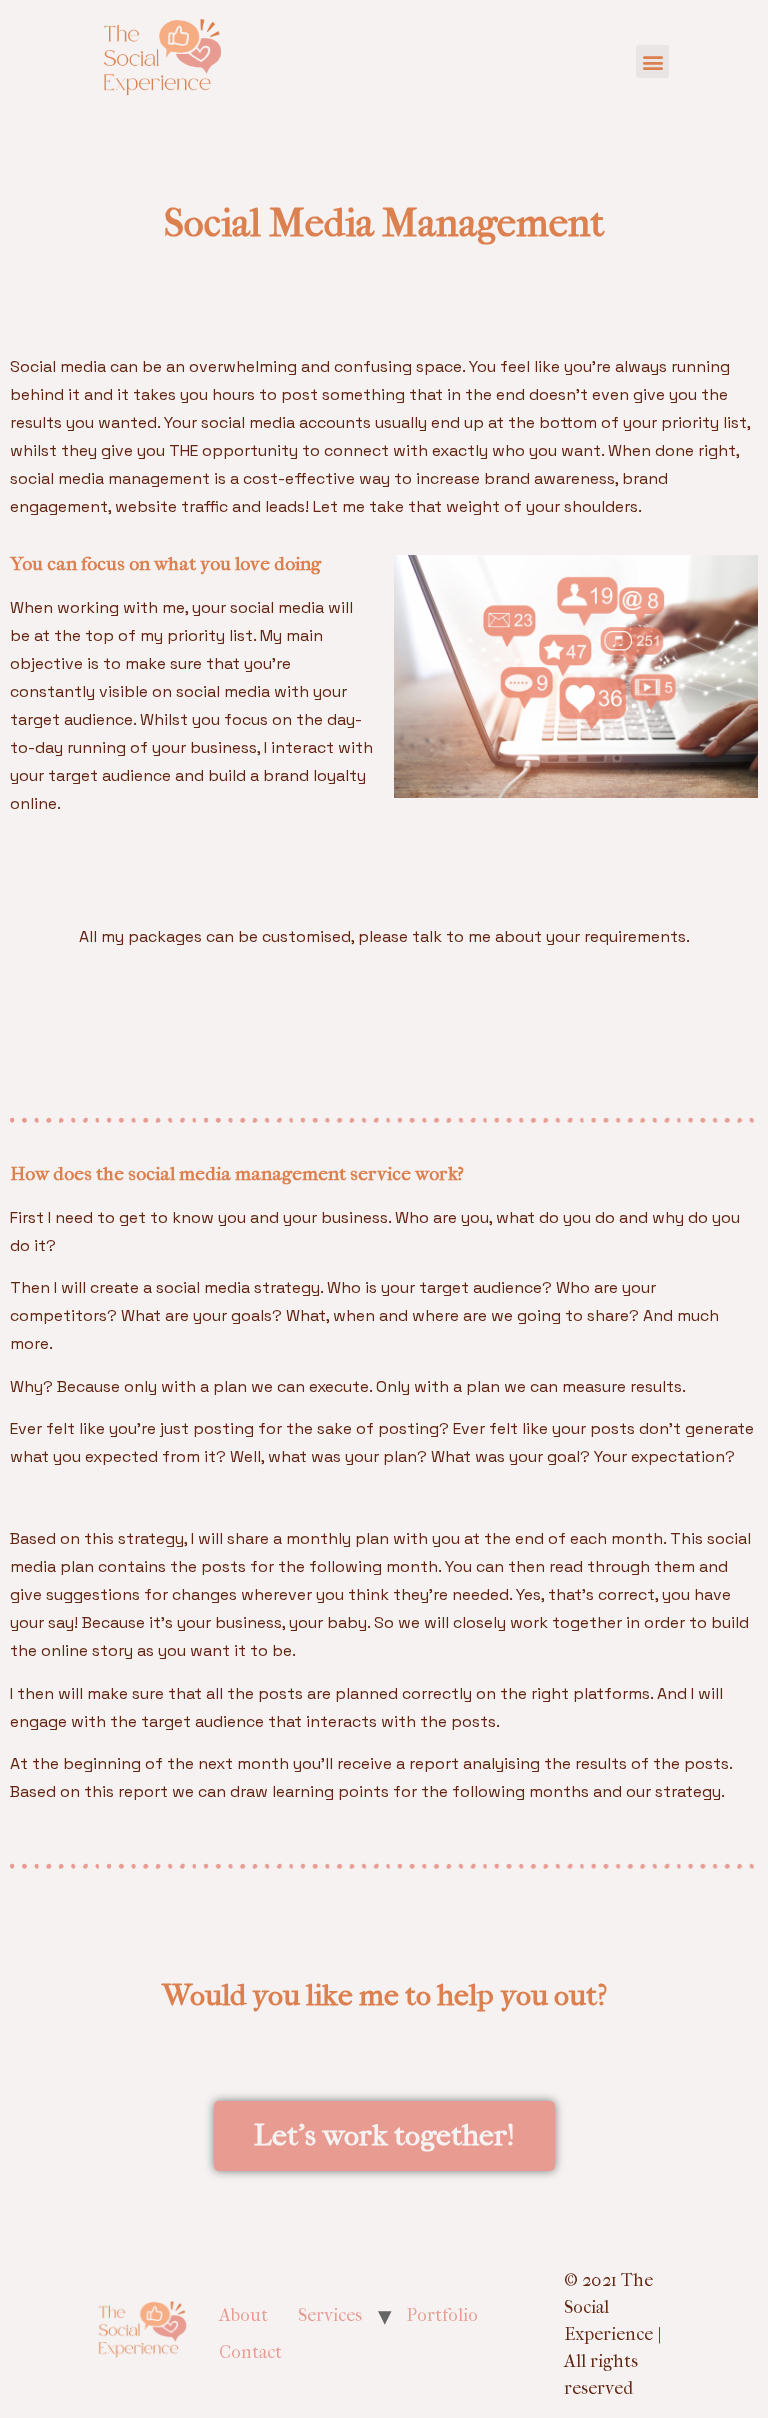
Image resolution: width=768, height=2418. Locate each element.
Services (330, 2315)
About (243, 2315)
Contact (250, 2352)
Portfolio (442, 2315)
